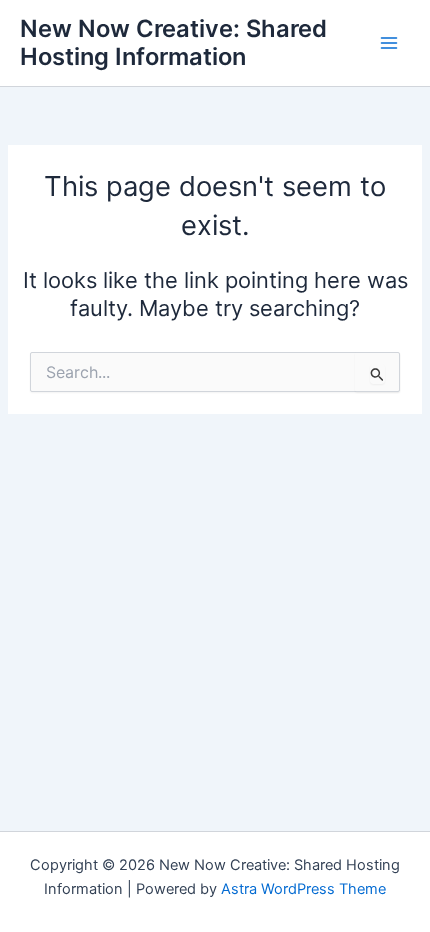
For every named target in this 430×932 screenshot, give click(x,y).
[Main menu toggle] (389, 43)
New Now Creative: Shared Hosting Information (173, 42)
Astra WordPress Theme (303, 889)
